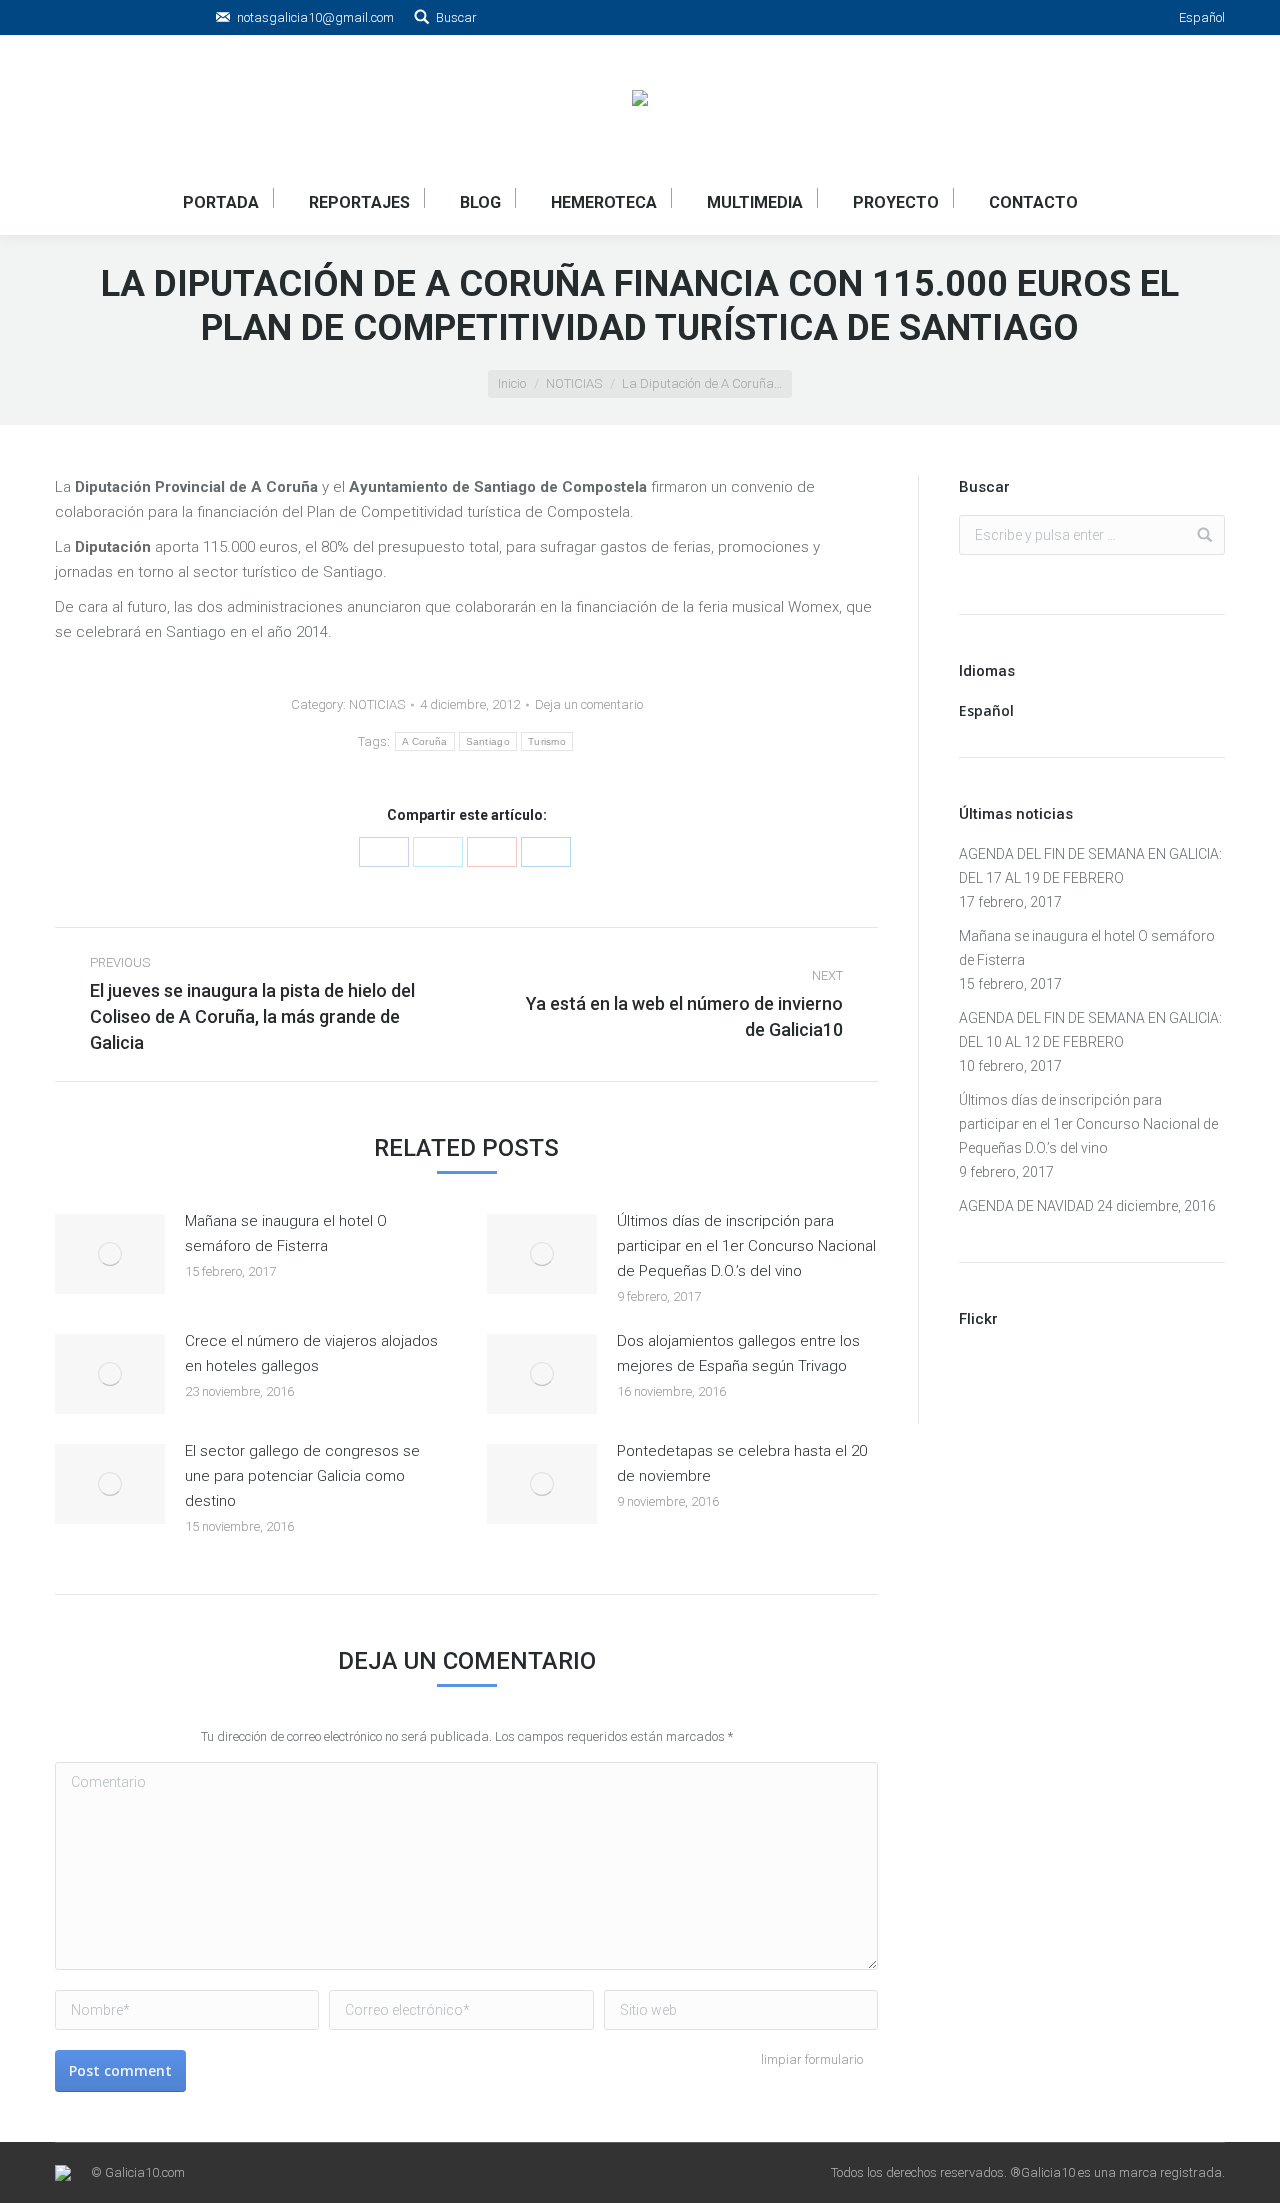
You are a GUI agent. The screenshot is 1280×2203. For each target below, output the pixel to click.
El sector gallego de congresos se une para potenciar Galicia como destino (302, 1476)
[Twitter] (438, 852)
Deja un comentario (589, 704)
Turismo (547, 741)
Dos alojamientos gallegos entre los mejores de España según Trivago (738, 1353)
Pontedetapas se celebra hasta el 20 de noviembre (742, 1463)
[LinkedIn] (546, 852)
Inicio (512, 383)
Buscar (456, 17)
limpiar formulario (812, 2059)
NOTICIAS (574, 383)
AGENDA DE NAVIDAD (1026, 1206)
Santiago (488, 741)
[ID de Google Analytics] (492, 852)
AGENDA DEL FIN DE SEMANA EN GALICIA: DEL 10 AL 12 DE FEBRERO (1090, 1030)
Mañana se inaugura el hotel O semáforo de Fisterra (286, 1233)
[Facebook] (384, 852)
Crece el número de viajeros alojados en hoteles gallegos (311, 1353)
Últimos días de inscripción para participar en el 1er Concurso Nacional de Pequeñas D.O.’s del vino (746, 1246)
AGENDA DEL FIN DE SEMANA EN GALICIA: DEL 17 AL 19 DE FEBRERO (1090, 866)
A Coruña (424, 741)
